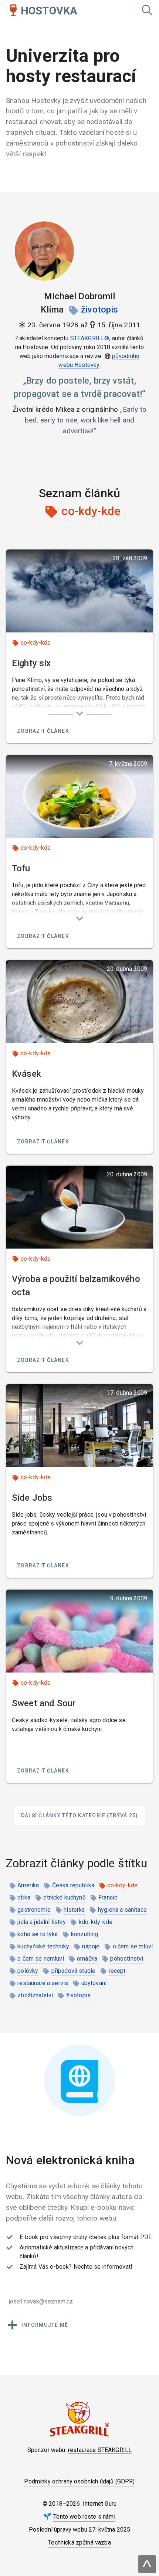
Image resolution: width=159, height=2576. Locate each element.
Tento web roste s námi (84, 2517)
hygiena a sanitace (122, 1910)
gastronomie (34, 1910)
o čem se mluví (133, 1946)
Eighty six (31, 663)
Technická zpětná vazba (79, 2542)
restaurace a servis (43, 1983)
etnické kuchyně (64, 1897)
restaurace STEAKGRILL (100, 2450)
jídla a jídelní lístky (42, 1922)
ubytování (94, 1983)
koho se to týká (38, 1934)
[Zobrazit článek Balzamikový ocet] (79, 1207)
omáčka (87, 1959)
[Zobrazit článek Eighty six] (79, 591)
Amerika (28, 1885)
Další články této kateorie (80, 1815)
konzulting (85, 1934)
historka (74, 1910)
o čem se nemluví (41, 1959)
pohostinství (127, 1959)
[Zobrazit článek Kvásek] (79, 1002)
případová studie (74, 1971)
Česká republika (73, 1885)
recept (117, 1971)
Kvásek (26, 1074)
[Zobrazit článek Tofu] (79, 796)
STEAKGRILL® (90, 338)
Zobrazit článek (43, 731)
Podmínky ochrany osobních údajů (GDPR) (79, 2481)
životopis (99, 310)
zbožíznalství (35, 1995)
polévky (28, 1971)
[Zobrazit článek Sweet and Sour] (79, 1631)
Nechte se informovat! (103, 2267)
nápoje (91, 1946)
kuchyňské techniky (43, 1946)
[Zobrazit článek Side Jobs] (79, 1426)
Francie (108, 1897)
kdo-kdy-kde (96, 1922)
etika (24, 1897)
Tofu (21, 868)
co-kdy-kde (36, 643)
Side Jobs (32, 1498)
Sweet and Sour (44, 1703)
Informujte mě (45, 2325)
